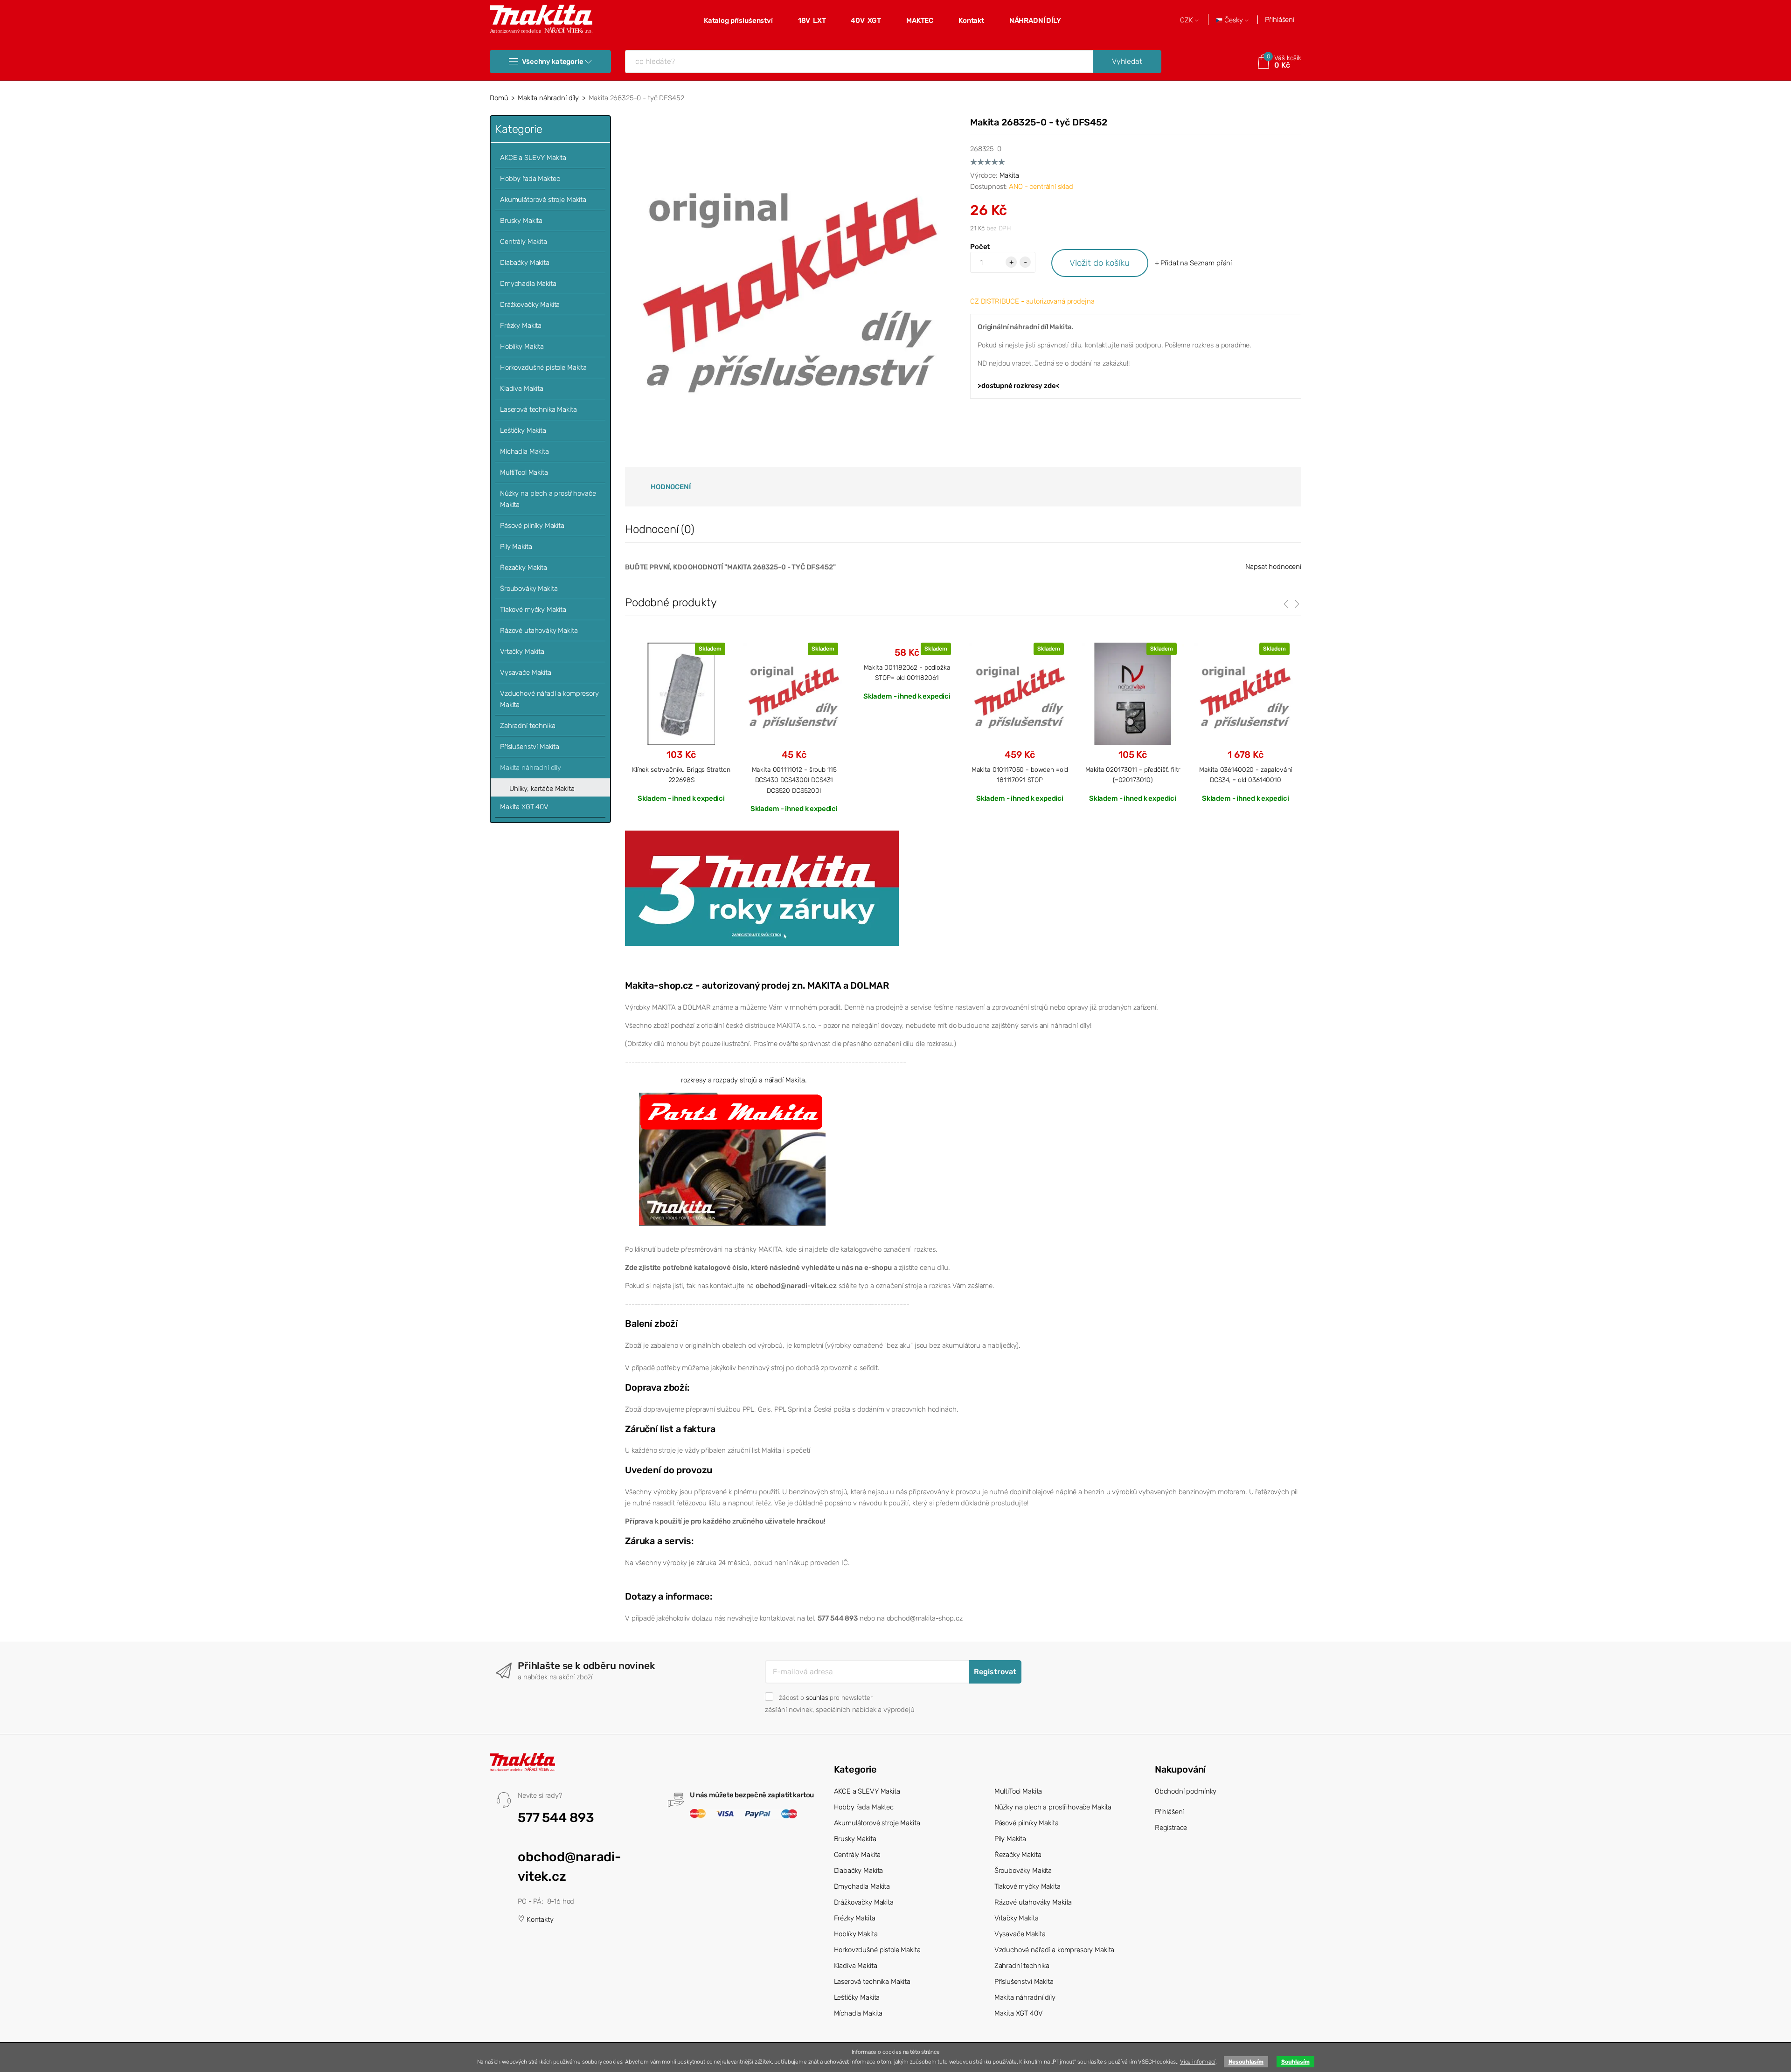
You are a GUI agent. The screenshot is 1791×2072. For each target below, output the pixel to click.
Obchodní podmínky (1186, 1791)
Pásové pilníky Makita (532, 526)
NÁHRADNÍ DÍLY (1035, 21)
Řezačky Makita (524, 568)
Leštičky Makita (523, 430)
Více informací (1198, 2062)
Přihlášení (1280, 20)
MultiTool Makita (524, 472)
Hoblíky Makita (522, 346)
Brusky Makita (521, 221)
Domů (499, 98)
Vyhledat (1127, 61)
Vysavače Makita (526, 672)
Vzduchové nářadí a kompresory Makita (549, 699)
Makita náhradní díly (548, 98)
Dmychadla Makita (528, 284)
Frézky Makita (521, 326)
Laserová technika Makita (538, 409)
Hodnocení (671, 487)
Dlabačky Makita (525, 263)
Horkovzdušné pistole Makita (543, 367)
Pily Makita (516, 547)
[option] (681, 722)
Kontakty (539, 1920)
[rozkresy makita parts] (732, 1158)
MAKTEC (920, 21)
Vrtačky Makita (522, 651)
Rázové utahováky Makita (539, 631)
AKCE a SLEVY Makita (533, 158)
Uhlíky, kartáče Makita (542, 789)
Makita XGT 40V (524, 807)
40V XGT (866, 21)
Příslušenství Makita (530, 747)
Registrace (1171, 1828)
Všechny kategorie (552, 62)
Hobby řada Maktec (530, 179)
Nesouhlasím (1246, 2062)
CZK (1187, 20)
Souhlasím (1295, 2062)
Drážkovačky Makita (530, 305)
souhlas (817, 1698)
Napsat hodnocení (1273, 567)
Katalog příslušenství (738, 21)
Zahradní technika (528, 726)
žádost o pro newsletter (826, 1698)
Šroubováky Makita (529, 589)
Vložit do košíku (1100, 263)
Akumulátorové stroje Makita (543, 200)
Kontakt (971, 21)
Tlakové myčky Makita (533, 610)
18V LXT (812, 21)
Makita (1009, 175)
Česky (1234, 20)
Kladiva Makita (522, 388)
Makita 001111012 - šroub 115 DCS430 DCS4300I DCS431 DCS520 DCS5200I (794, 780)
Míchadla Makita (524, 451)
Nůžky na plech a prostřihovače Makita (548, 499)
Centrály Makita (524, 242)
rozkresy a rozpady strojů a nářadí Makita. (744, 1080)
